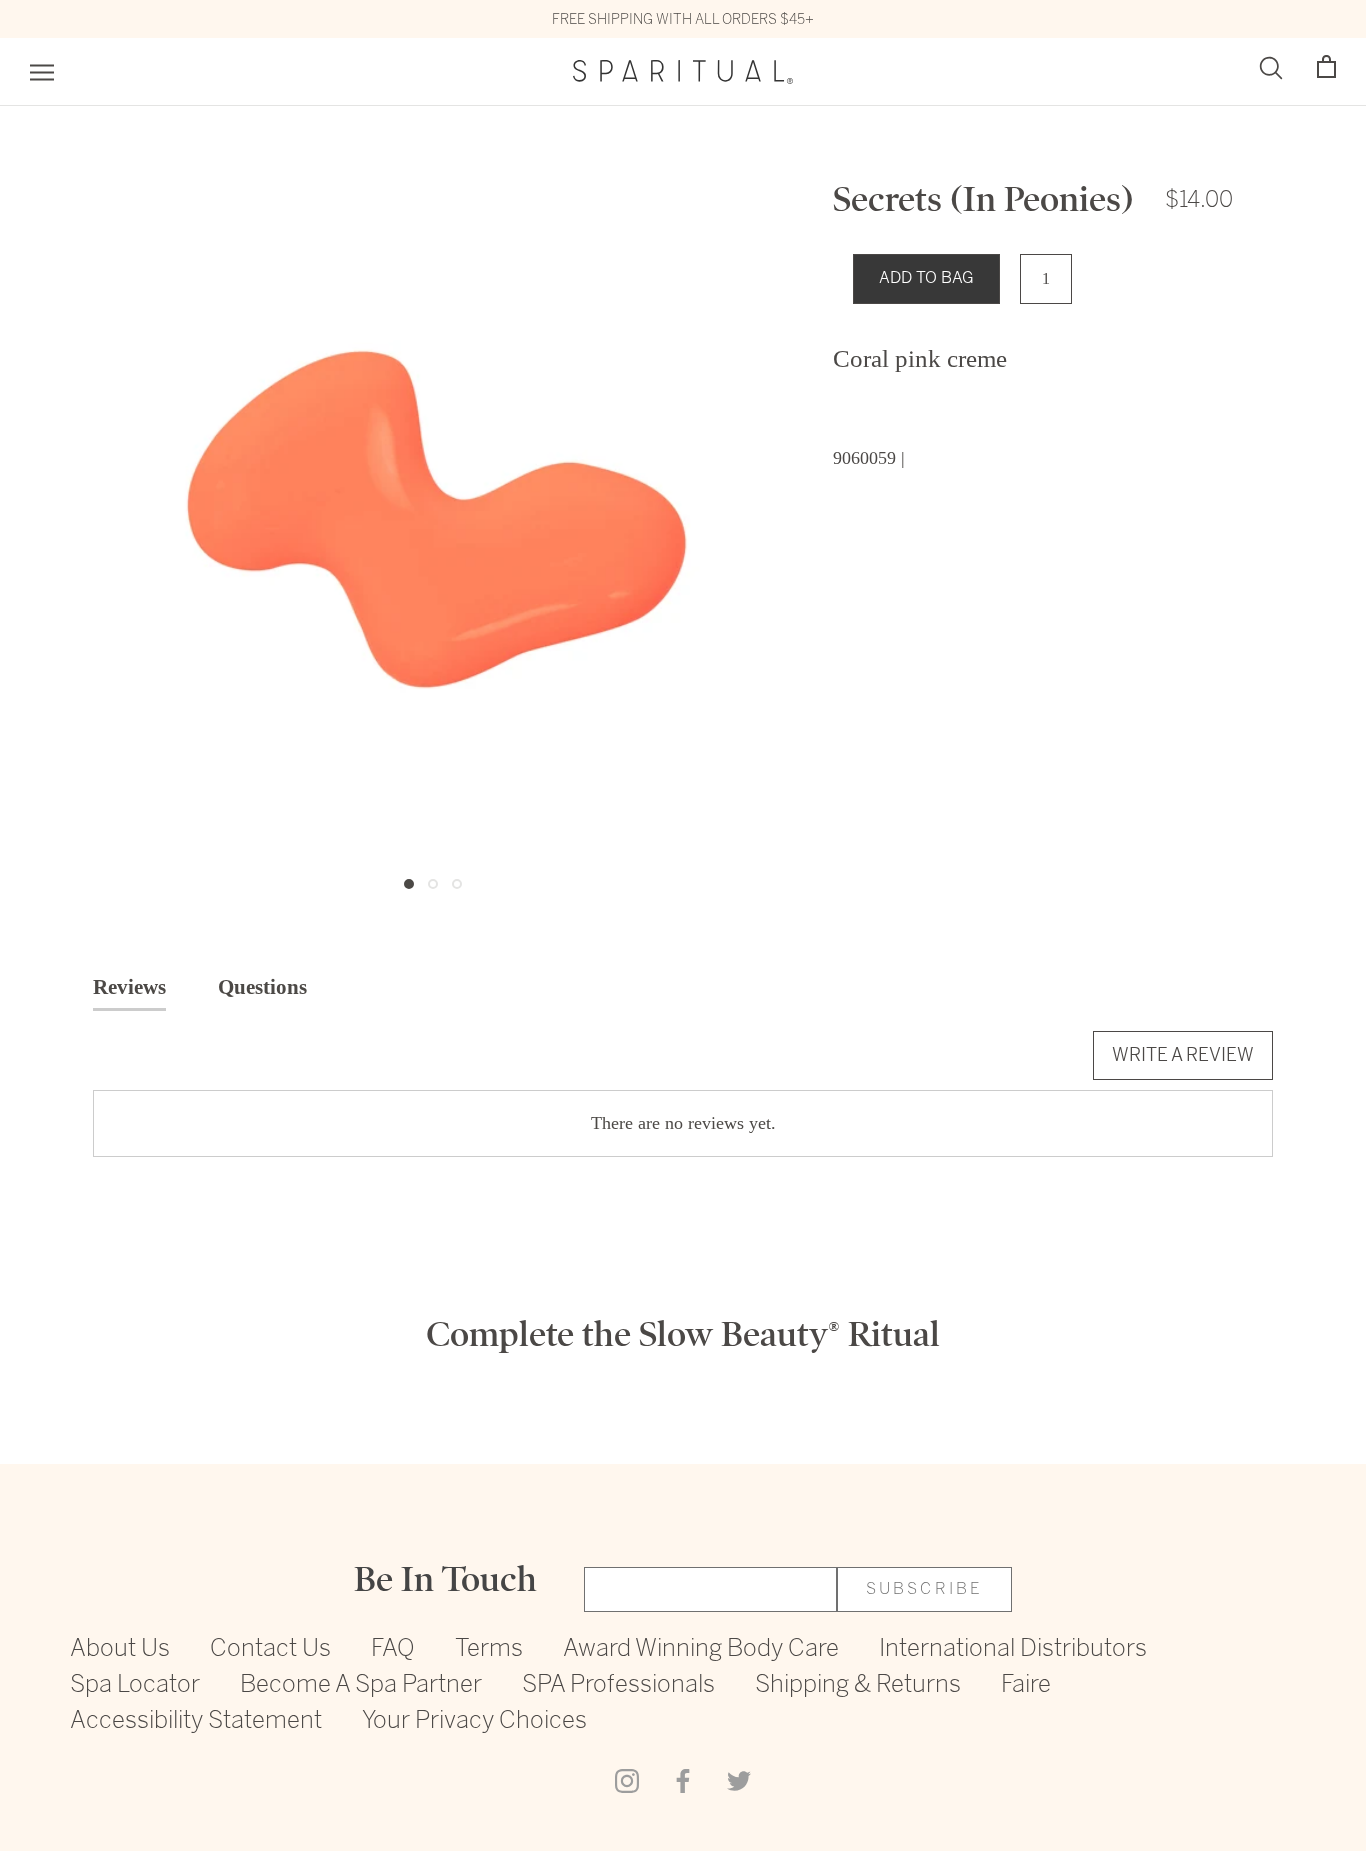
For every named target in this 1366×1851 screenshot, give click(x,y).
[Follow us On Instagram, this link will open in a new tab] (627, 1780)
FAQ (393, 1649)
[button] (1326, 67)
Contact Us (270, 1649)
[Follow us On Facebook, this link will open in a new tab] (683, 1780)
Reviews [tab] (129, 987)
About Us (120, 1649)
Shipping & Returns (858, 1685)
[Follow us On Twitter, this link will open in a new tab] (739, 1780)
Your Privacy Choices (474, 1721)
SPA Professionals (618, 1685)
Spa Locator (135, 1685)
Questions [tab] (262, 987)
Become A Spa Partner (361, 1685)
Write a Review (1183, 1054)
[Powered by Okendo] (183, 1067)
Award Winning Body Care (701, 1649)
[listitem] (1033, 358)
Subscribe (925, 1589)
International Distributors (1013, 1649)
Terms (489, 1649)
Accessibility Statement (196, 1721)
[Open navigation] (42, 72)
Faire (1026, 1685)
